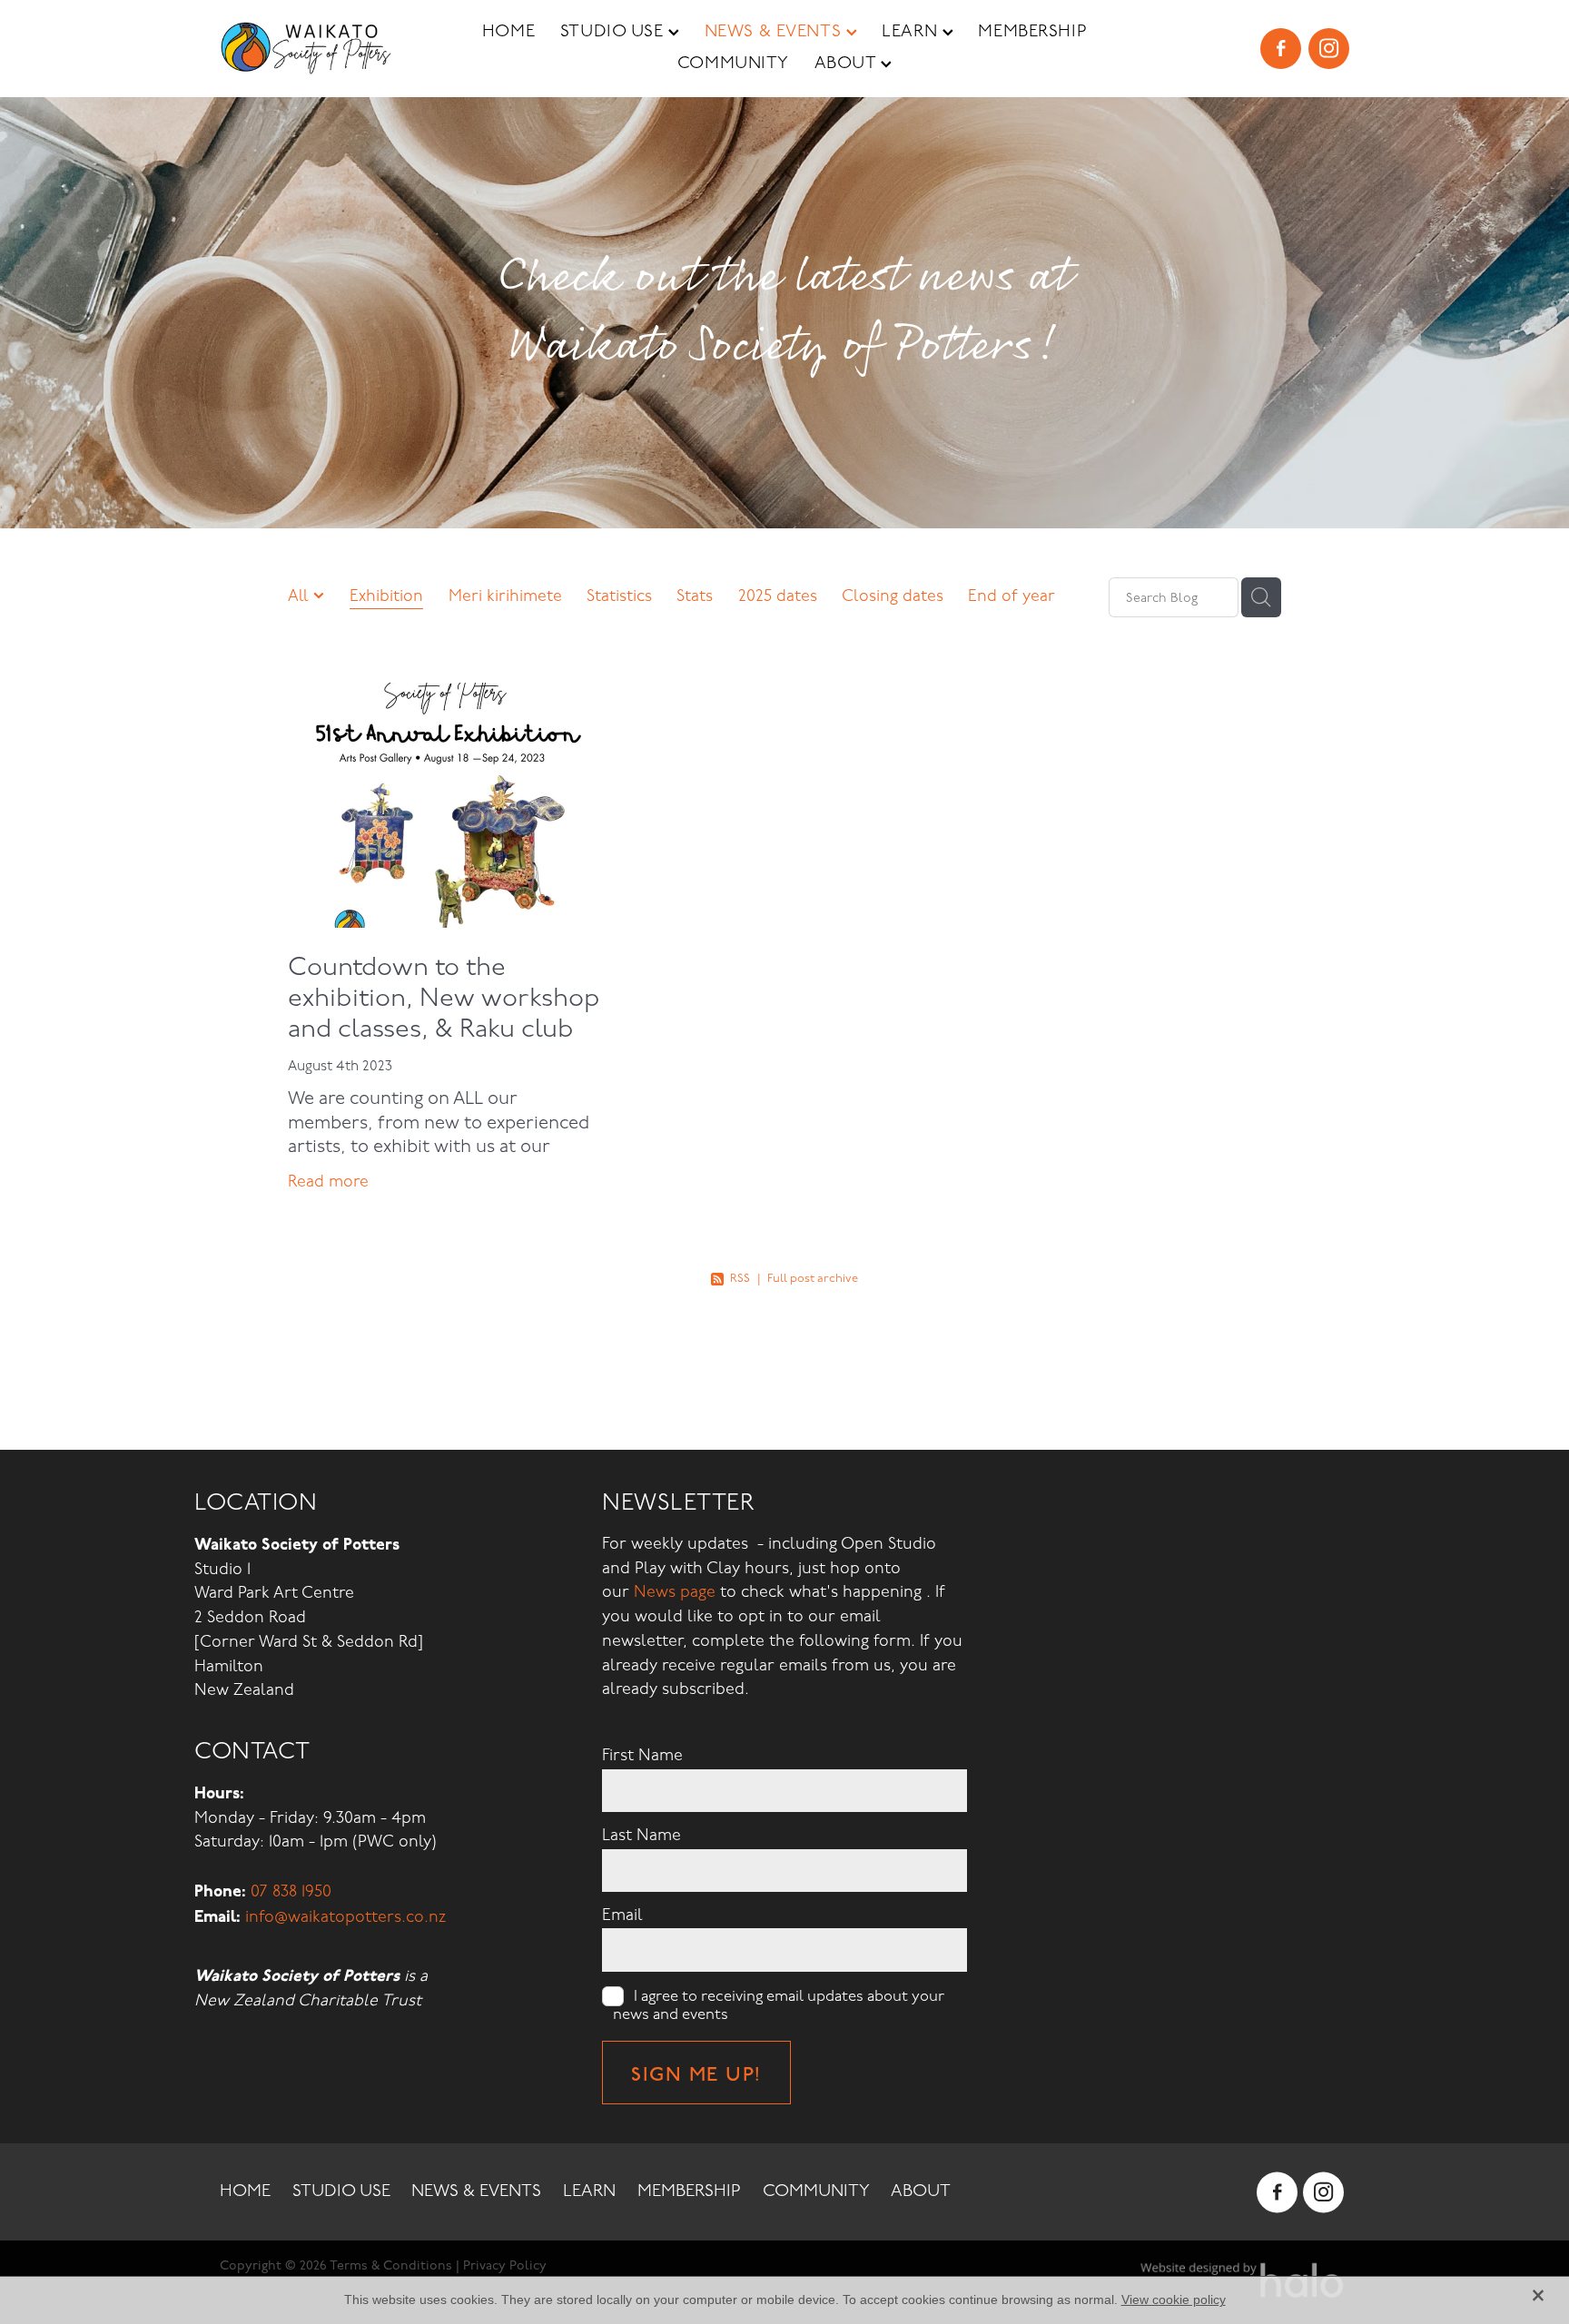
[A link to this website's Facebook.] (1281, 49)
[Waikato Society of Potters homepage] (333, 48)
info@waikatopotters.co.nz (345, 1917)
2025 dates (778, 596)
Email (622, 1915)
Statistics (619, 596)
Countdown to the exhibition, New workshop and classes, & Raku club (444, 998)
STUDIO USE (614, 31)
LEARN (912, 31)
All (301, 596)
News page (675, 1592)
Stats (695, 596)
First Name (642, 1756)
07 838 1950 (291, 1891)
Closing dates (893, 596)
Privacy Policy (505, 2265)
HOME (508, 31)
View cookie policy (1174, 2299)
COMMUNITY (733, 63)
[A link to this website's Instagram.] (1329, 49)
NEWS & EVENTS (775, 31)
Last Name (641, 1836)
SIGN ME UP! (696, 2073)
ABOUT (848, 63)
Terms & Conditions (391, 2265)
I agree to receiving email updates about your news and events (779, 2005)
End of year (1011, 596)
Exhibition (386, 596)
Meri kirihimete (505, 596)
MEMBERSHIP (1032, 31)
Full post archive (813, 1278)
